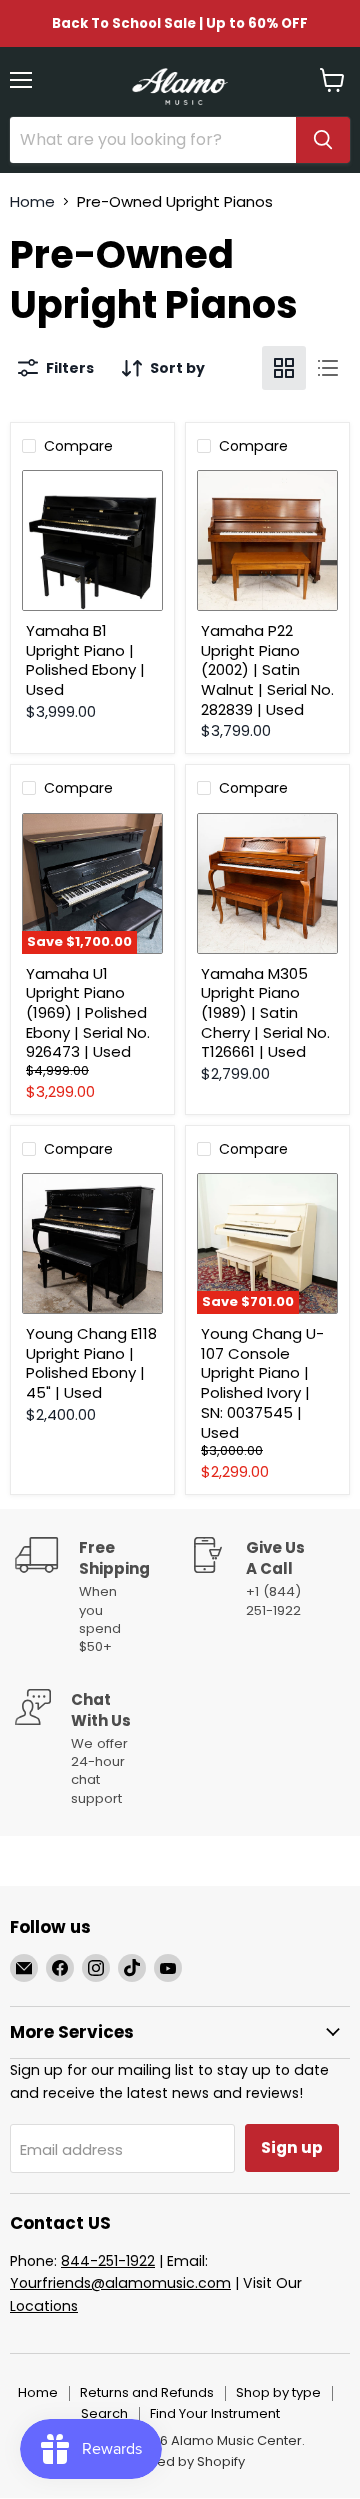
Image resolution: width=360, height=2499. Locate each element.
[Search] (323, 140)
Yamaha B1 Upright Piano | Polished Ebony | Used (85, 660)
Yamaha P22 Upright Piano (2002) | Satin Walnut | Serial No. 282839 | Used (267, 670)
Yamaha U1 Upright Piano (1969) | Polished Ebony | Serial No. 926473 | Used (88, 1013)
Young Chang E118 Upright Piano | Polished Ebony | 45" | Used (91, 1363)
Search (104, 2413)
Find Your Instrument (215, 2413)
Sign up (292, 2147)
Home (32, 201)
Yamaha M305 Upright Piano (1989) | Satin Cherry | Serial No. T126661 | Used (265, 1013)
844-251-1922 (108, 2261)
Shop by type (278, 2392)
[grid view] (284, 368)
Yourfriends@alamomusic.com (120, 2283)
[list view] (328, 368)
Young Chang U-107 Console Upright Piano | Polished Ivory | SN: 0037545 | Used (262, 1382)
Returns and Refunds (147, 2392)
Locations (44, 2306)
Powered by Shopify (180, 2461)
